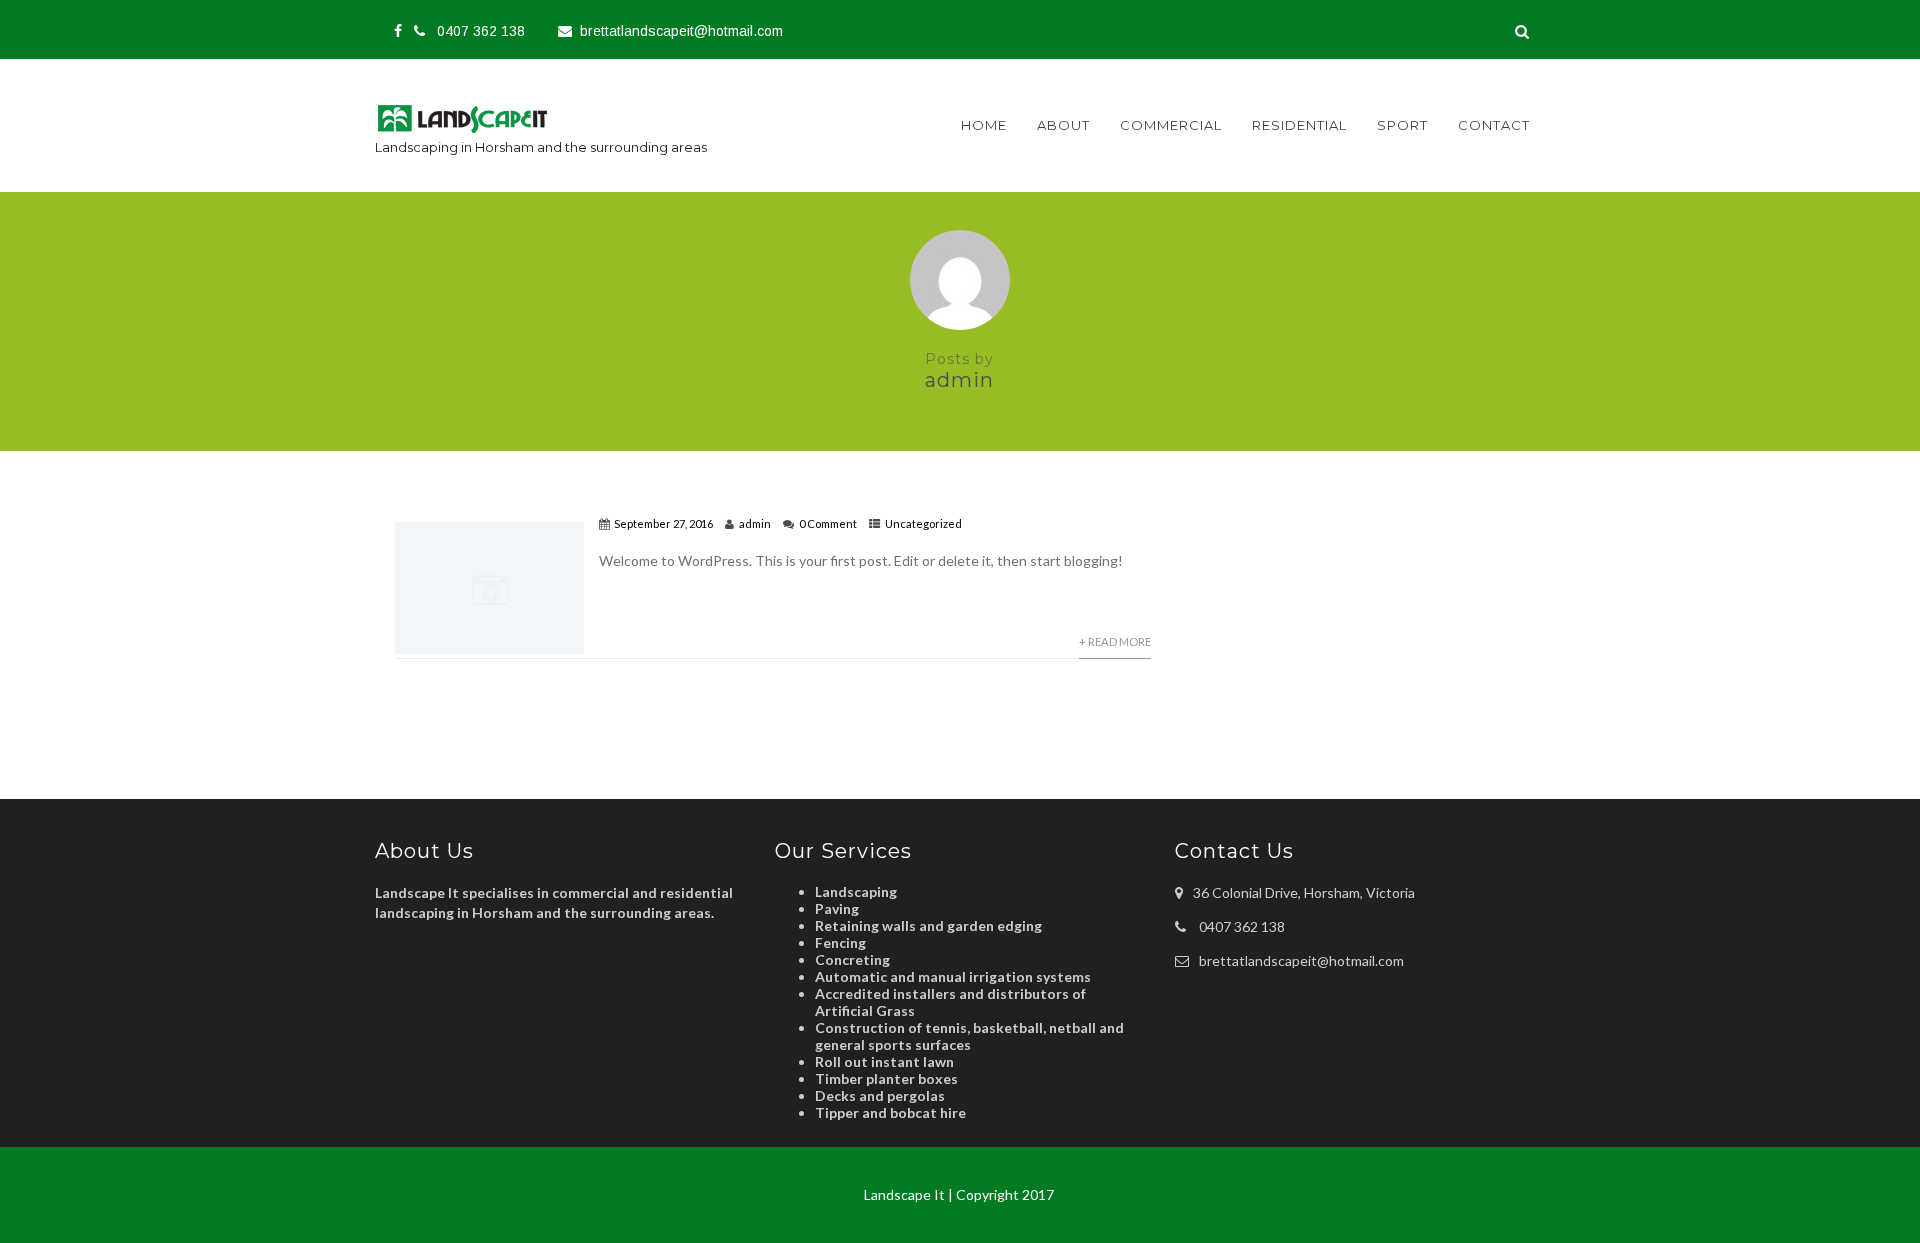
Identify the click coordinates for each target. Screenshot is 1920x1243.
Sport (1402, 125)
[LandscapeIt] (478, 137)
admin (755, 523)
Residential (1299, 125)
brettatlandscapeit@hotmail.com (681, 31)
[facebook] (398, 31)
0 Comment (828, 523)
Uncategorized (923, 523)
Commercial (1171, 125)
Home (984, 125)
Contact (1494, 125)
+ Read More (1115, 641)
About (1063, 125)
